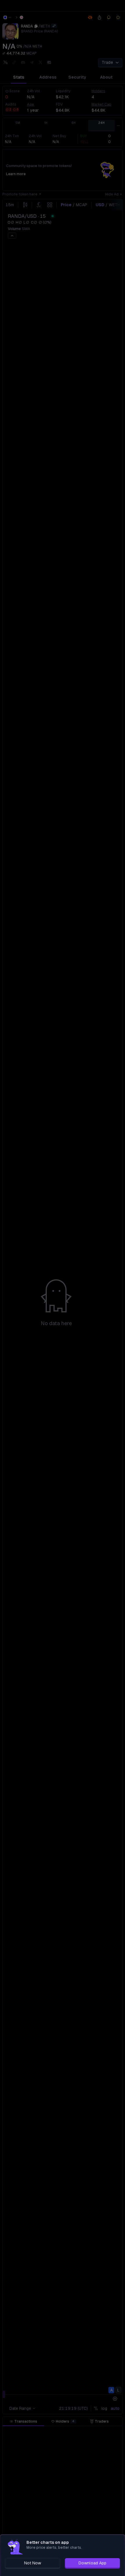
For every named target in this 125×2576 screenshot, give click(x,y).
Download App (92, 2563)
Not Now (33, 2563)
